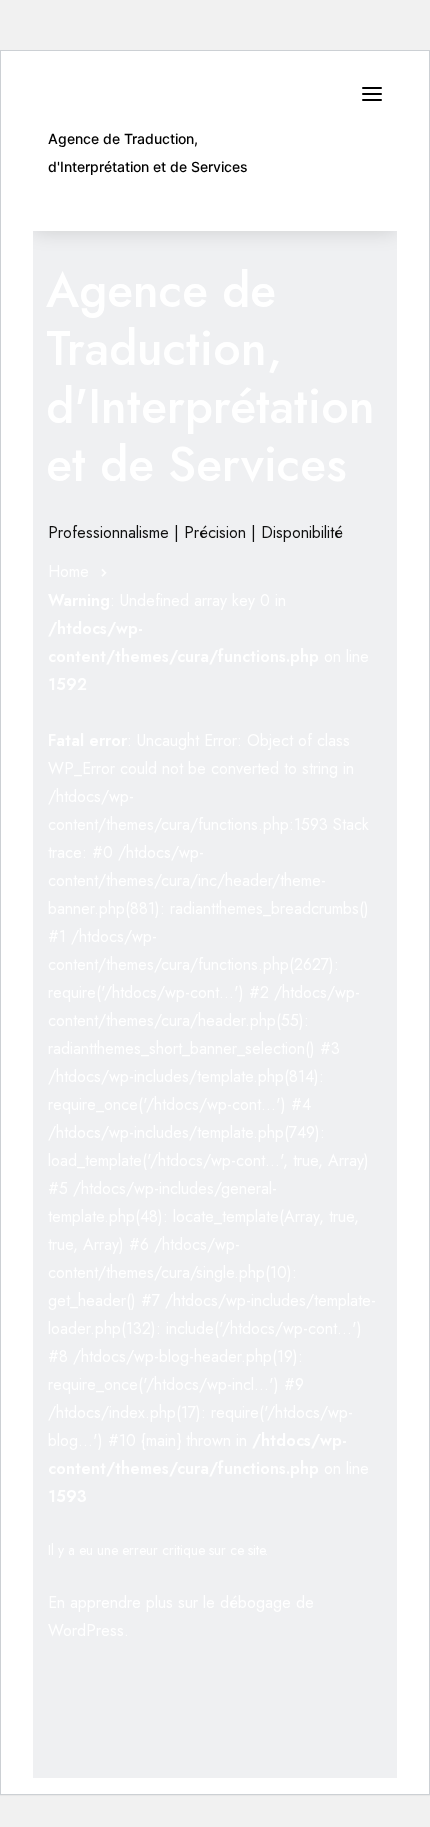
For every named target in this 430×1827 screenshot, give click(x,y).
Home (68, 571)
